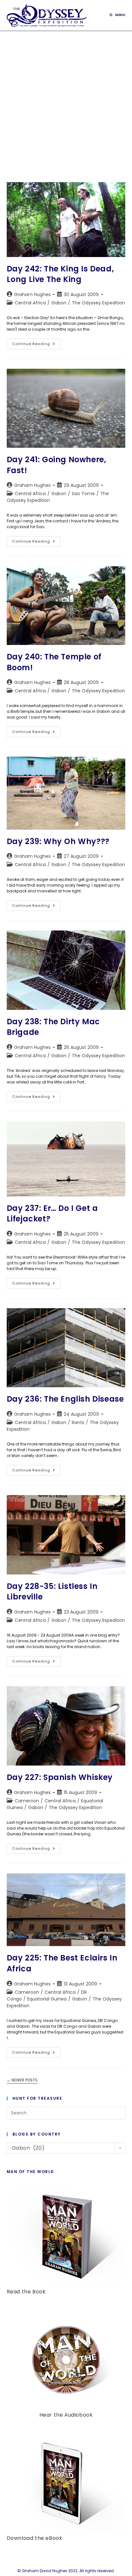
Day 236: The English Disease (65, 1399)
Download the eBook (35, 2538)
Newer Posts (22, 2080)
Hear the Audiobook (66, 2415)
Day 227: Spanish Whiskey (60, 1777)
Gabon (59, 303)
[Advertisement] (66, 100)
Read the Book (26, 2292)
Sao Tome (83, 494)
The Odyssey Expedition (98, 303)
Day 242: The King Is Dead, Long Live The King (60, 274)
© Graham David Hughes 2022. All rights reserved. (66, 2571)
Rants (78, 1422)
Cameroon (27, 1801)
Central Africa (30, 303)
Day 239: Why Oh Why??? (58, 841)
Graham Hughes (32, 294)
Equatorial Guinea (47, 1999)
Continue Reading (36, 345)
